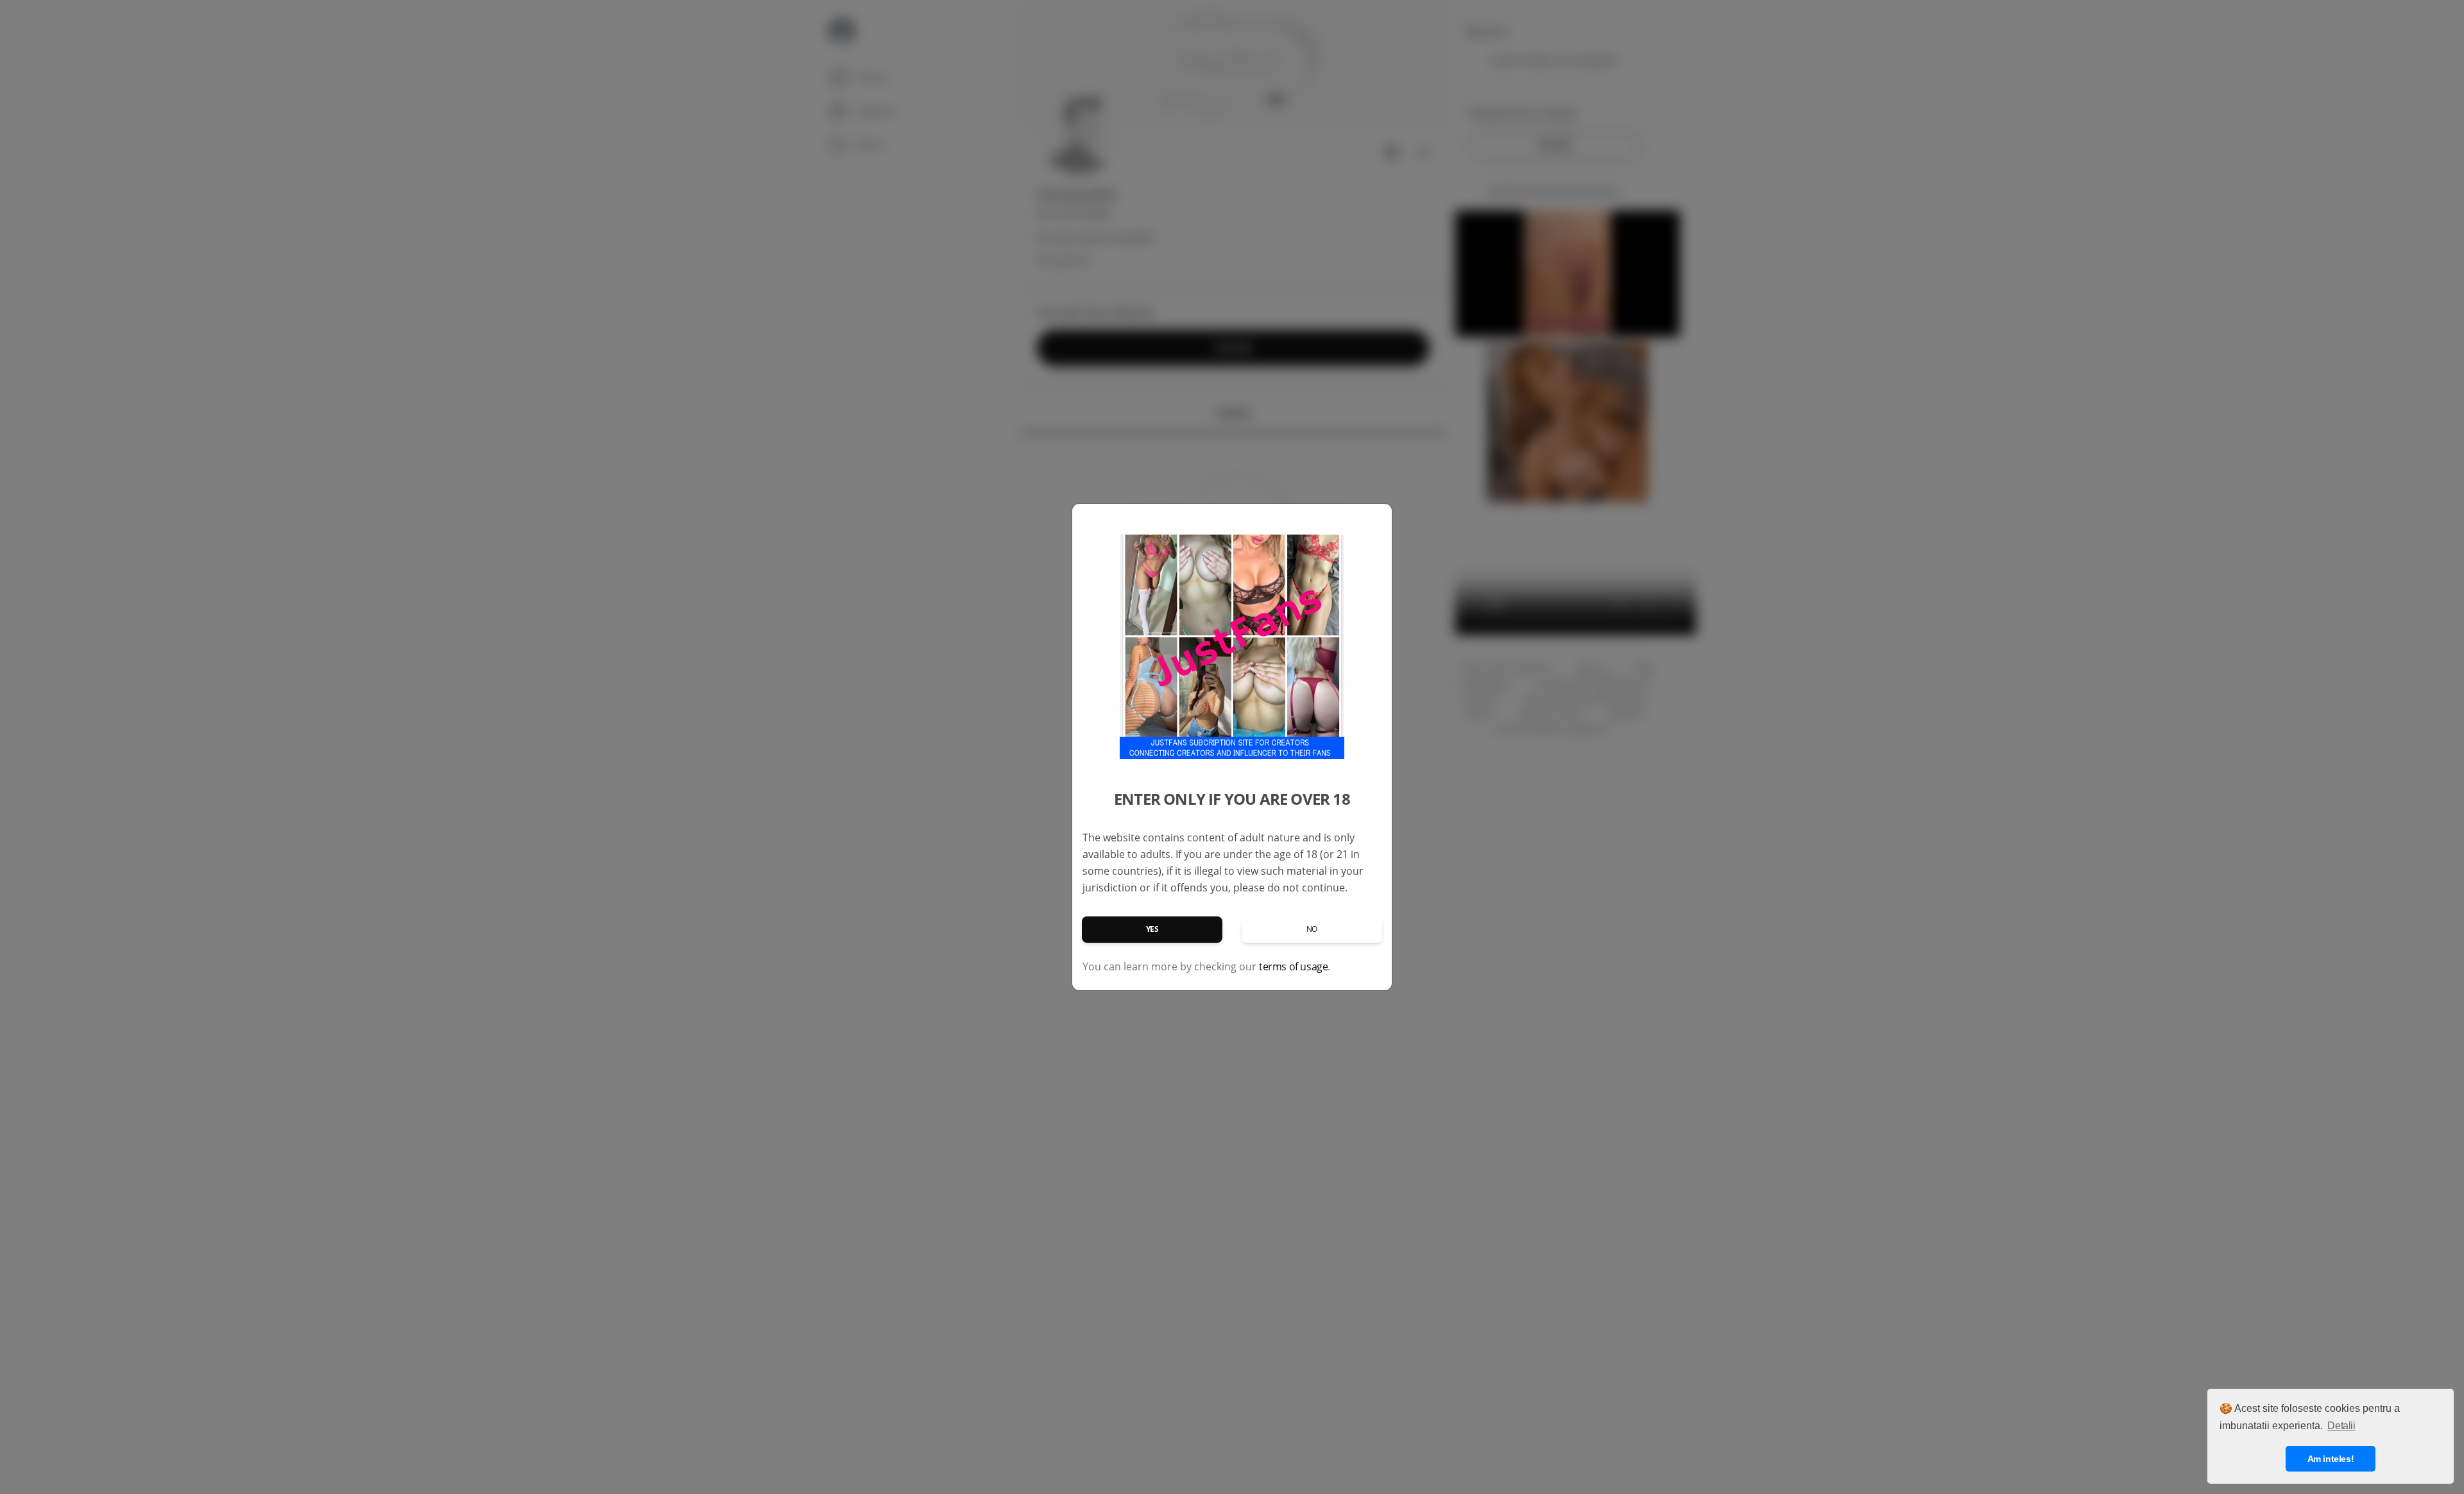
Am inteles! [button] (2331, 1459)
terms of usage (1293, 966)
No (1312, 929)
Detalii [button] (2341, 1426)
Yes (1152, 929)
